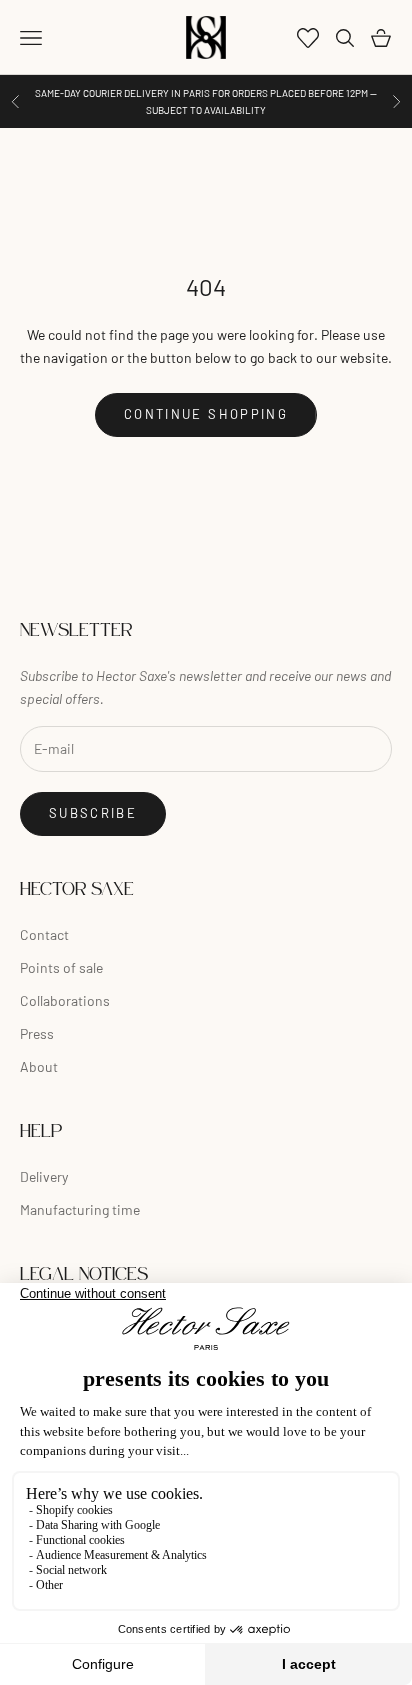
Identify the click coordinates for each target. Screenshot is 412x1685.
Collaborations (65, 1000)
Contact (44, 934)
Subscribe (93, 813)
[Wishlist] (308, 38)
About (39, 1066)
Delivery (44, 1176)
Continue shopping (206, 414)
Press (37, 1033)
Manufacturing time (80, 1209)
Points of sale (61, 967)
